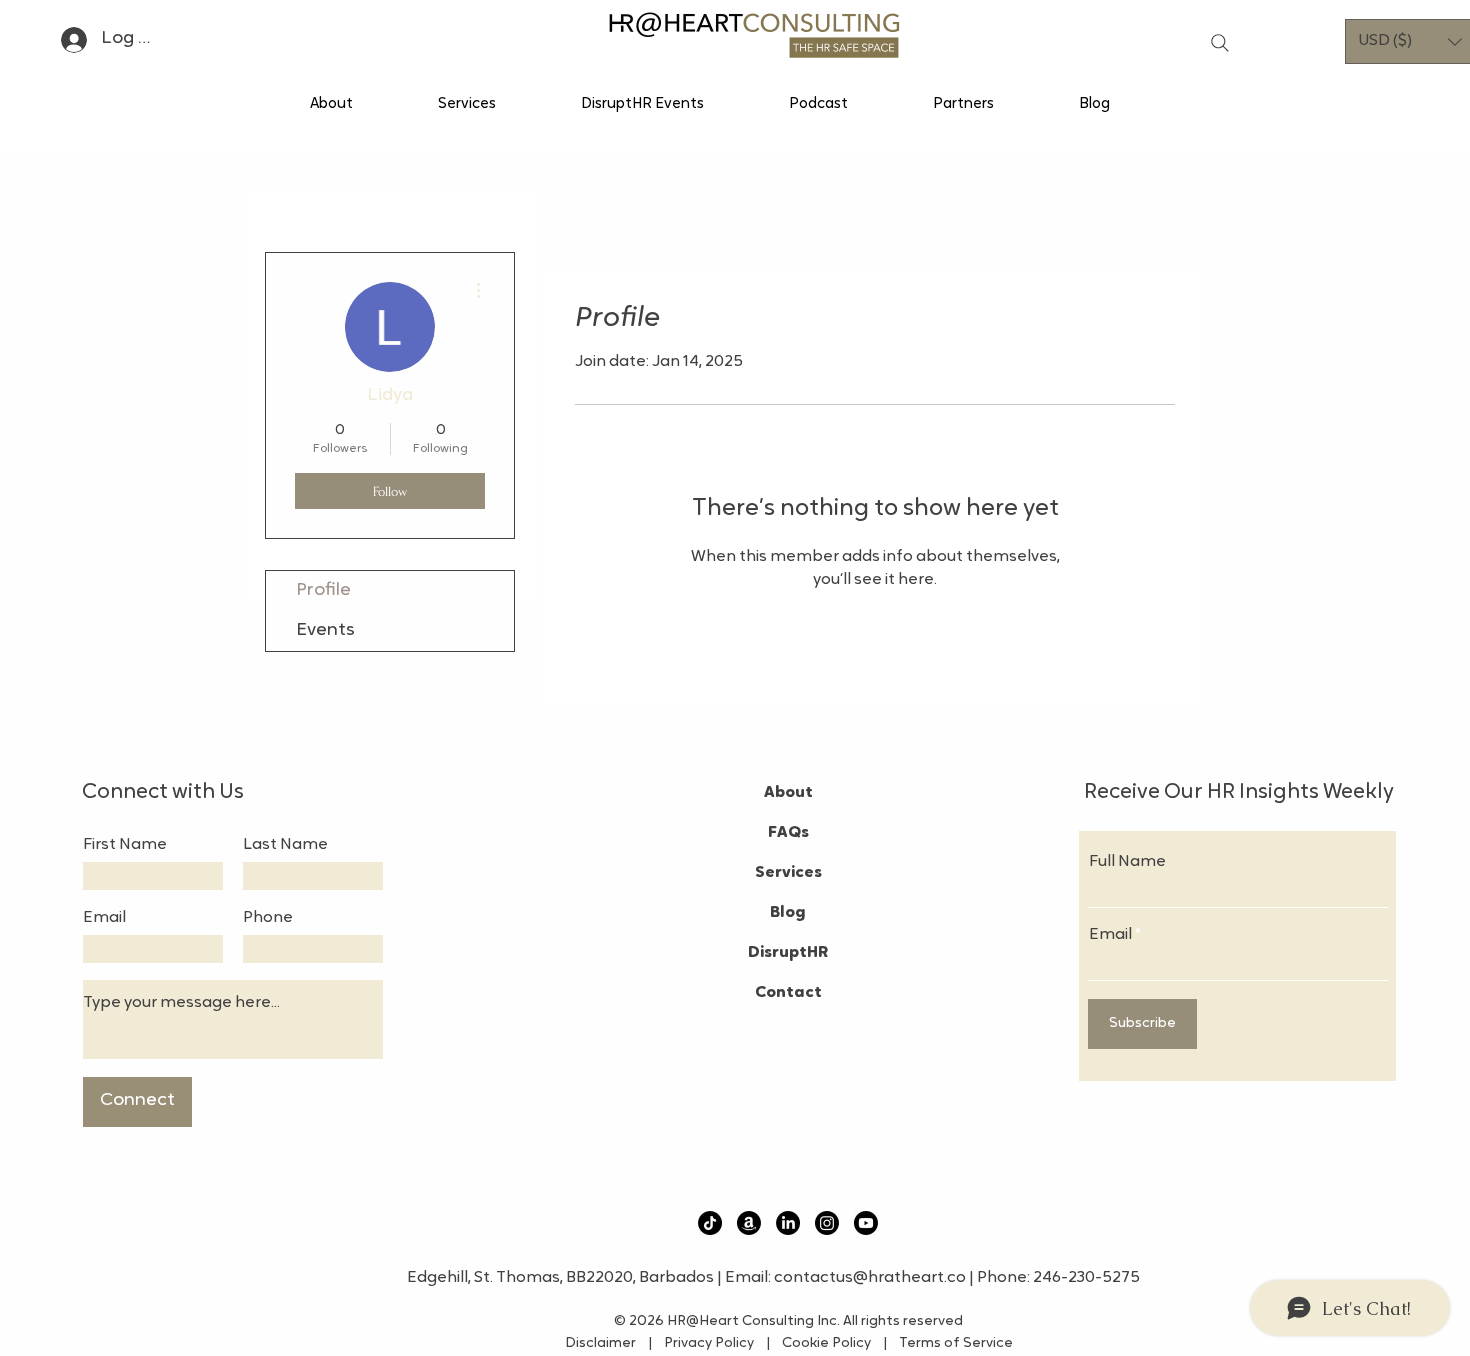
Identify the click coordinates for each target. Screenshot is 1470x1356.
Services (788, 873)
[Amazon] (749, 1223)
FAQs (788, 833)
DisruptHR (788, 953)
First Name (125, 845)
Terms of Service (950, 1343)
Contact (788, 993)
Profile (323, 591)
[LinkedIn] (788, 1223)
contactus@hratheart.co (870, 1278)
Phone (268, 918)
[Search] (1220, 43)
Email (104, 918)
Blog (788, 913)
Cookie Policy (831, 1343)
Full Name (1127, 862)
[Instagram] (827, 1223)
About (788, 793)
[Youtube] (866, 1223)
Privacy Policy (707, 1343)
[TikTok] (710, 1223)
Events (325, 631)
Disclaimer (605, 1343)
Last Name (285, 845)
